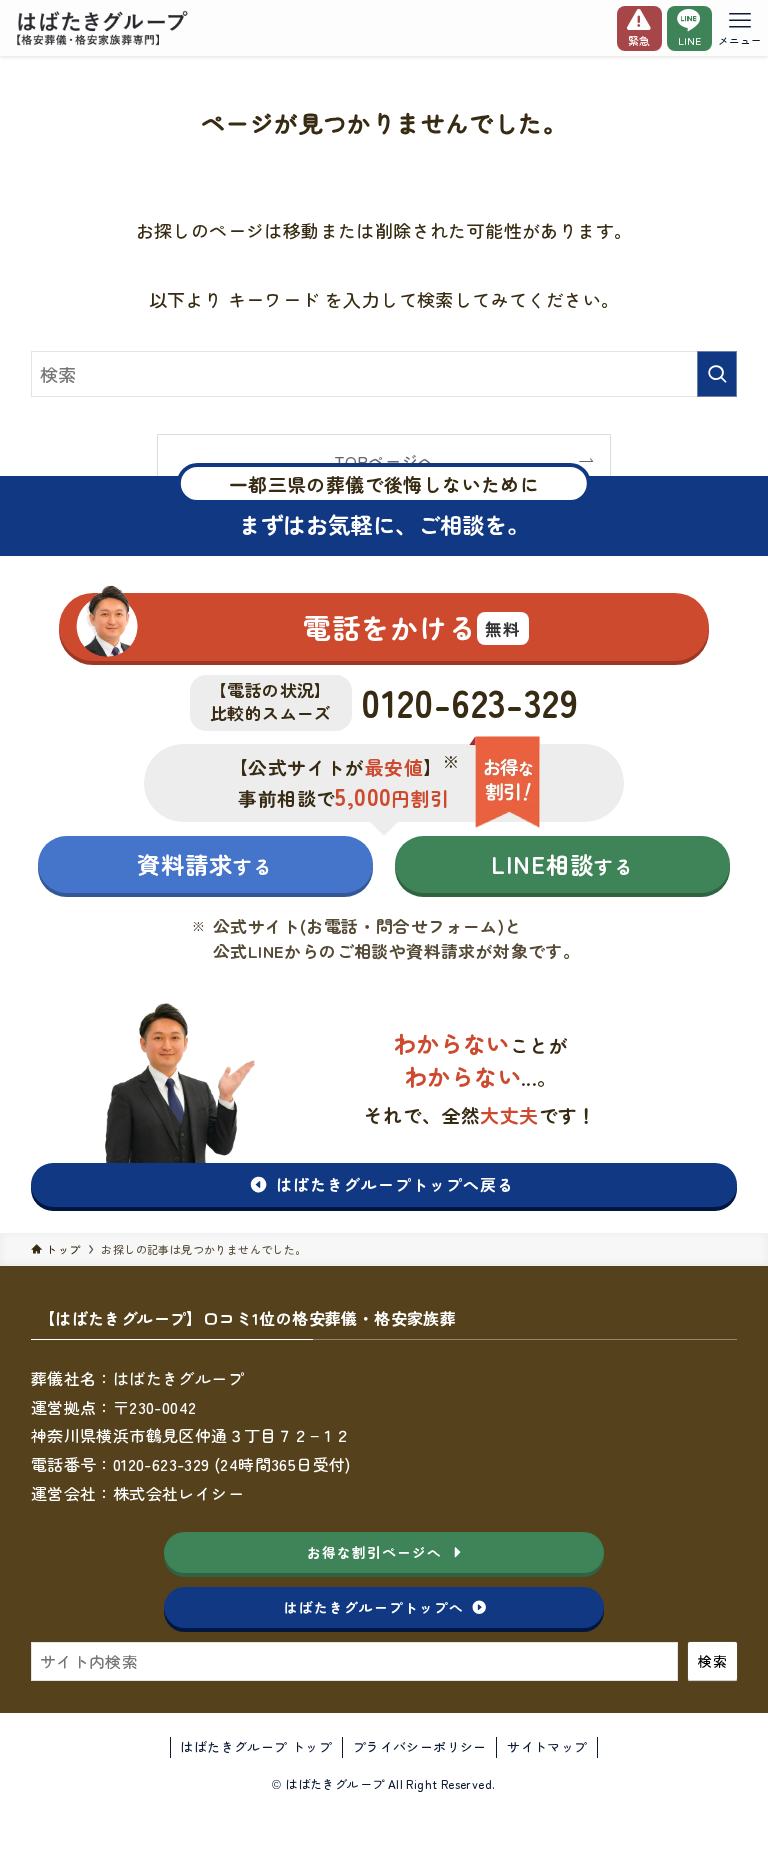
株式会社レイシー (178, 1493)
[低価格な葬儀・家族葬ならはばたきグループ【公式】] (105, 28)
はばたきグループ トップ (256, 1746)
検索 (712, 1661)
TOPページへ (384, 461)
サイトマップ (547, 1746)
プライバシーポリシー (420, 1746)
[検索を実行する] (717, 374)
